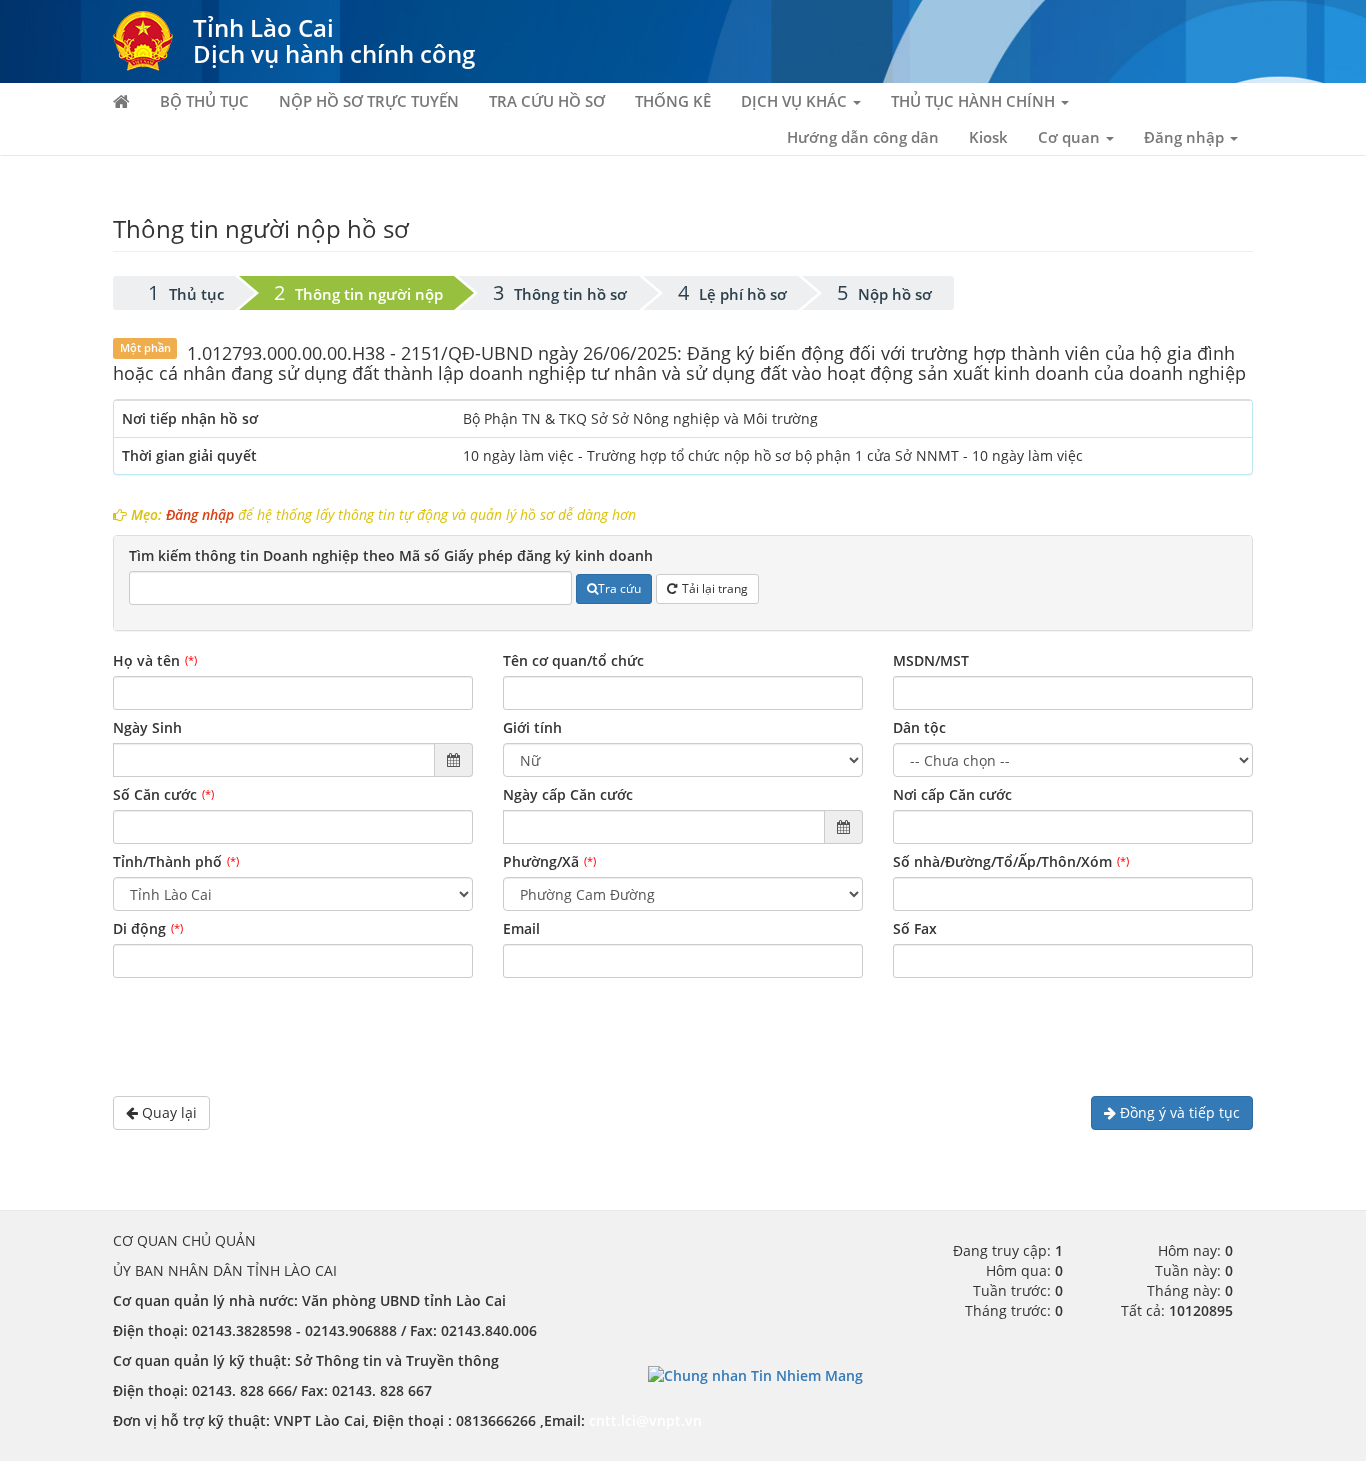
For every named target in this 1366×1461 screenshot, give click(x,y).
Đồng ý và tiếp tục (1178, 1112)
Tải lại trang (715, 588)
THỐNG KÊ (673, 101)
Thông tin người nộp (369, 294)
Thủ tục (196, 294)
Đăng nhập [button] (1186, 137)
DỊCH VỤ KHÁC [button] (796, 101)
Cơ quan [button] (1071, 137)
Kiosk (988, 137)
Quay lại (167, 1112)
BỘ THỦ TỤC (204, 101)
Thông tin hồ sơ (570, 294)
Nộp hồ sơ (895, 294)
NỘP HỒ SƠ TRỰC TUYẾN (369, 101)
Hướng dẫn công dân (863, 137)
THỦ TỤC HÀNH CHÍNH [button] (975, 101)
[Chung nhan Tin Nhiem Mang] (755, 1374)
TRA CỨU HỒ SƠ (547, 101)
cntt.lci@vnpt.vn (645, 1420)
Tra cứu (619, 588)
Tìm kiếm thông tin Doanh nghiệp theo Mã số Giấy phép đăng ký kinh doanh (391, 555)
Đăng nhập (200, 514)
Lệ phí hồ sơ (743, 294)
